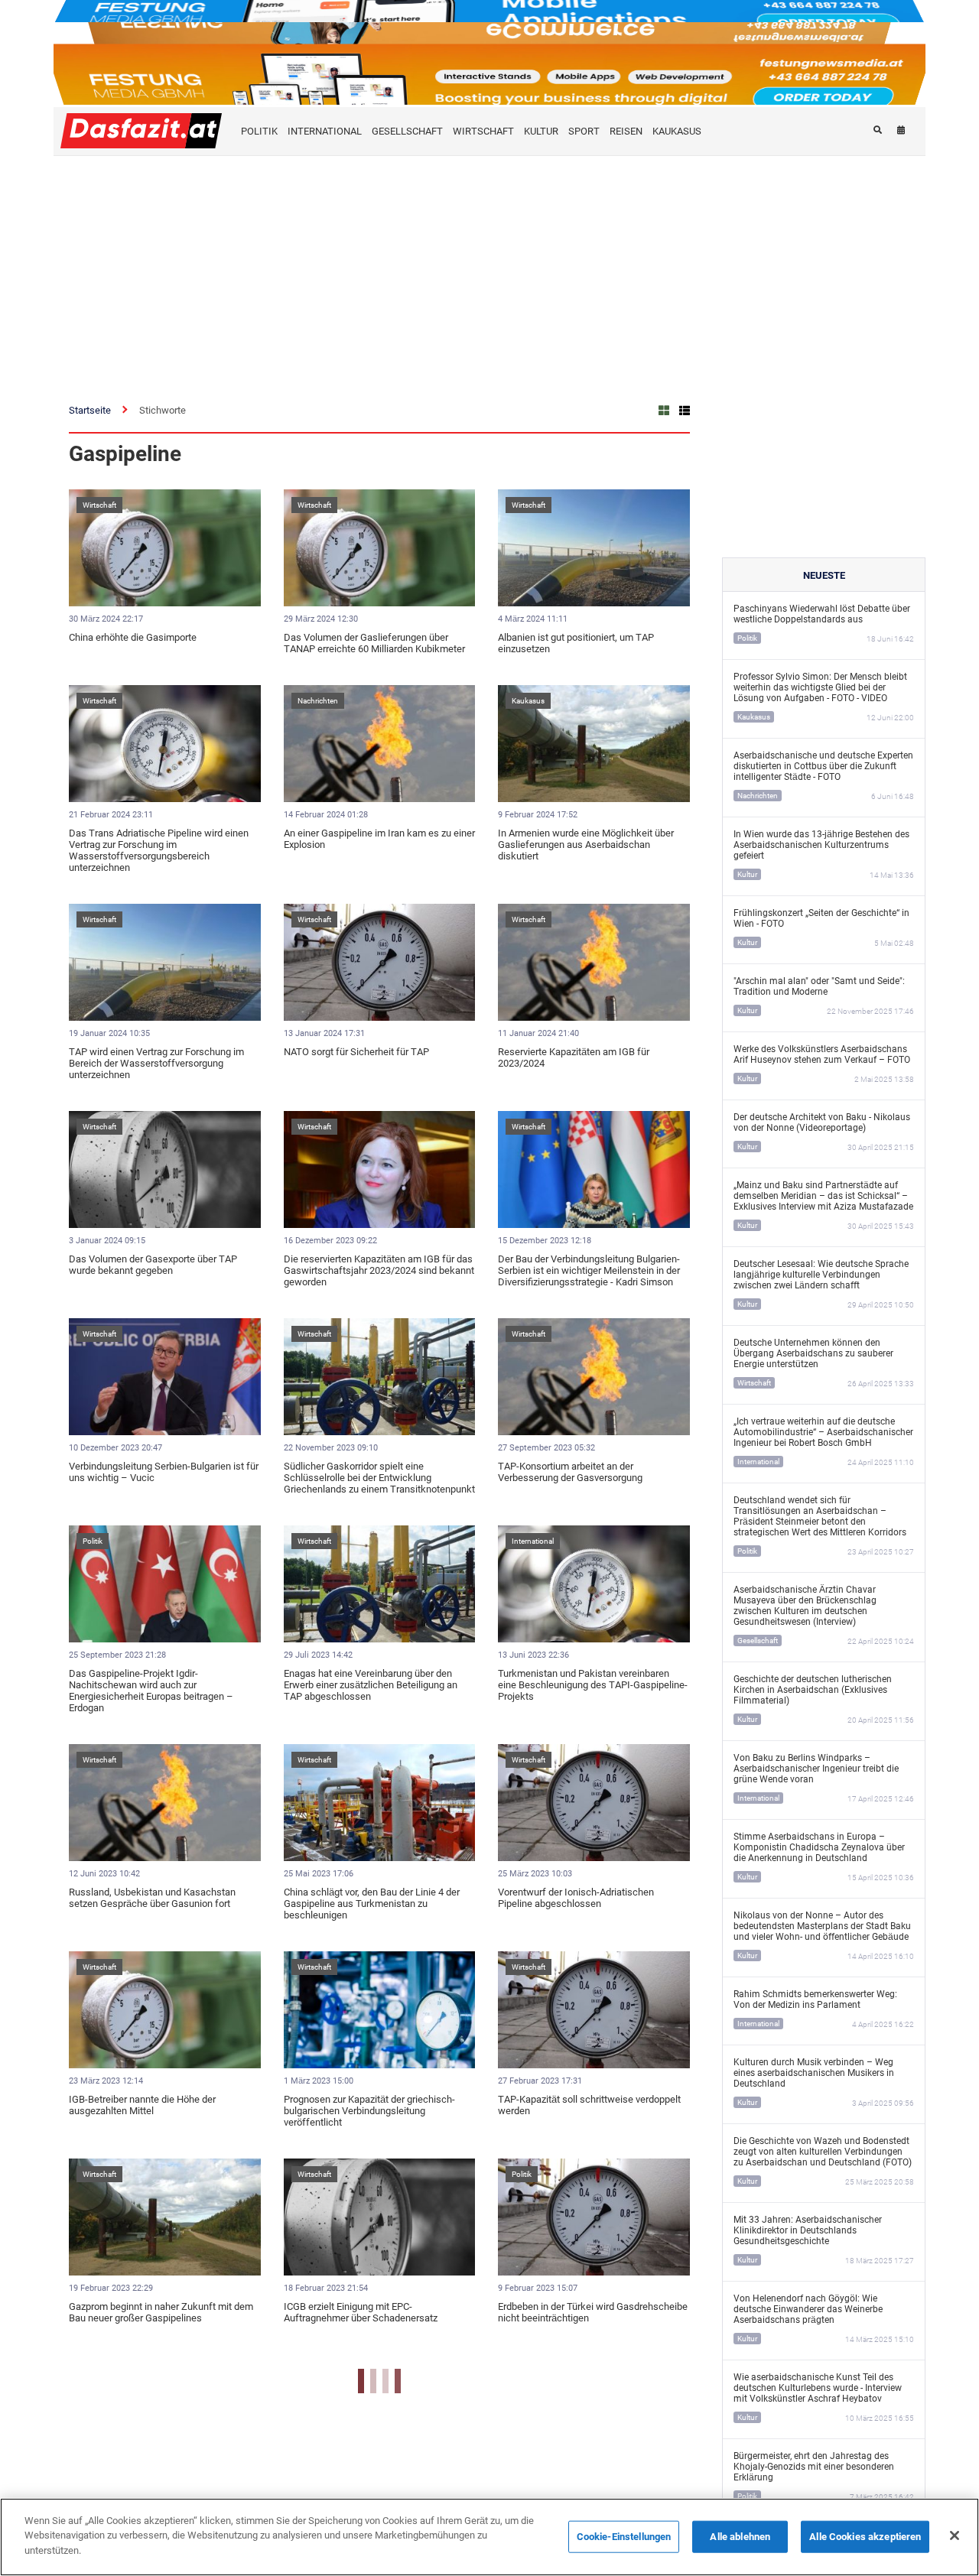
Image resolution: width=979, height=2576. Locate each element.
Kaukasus (528, 701)
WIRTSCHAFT (483, 131)
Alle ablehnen (740, 2537)
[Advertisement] (489, 271)
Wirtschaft (99, 505)
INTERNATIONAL (325, 131)
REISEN (626, 131)
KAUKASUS (677, 131)
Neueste (824, 575)
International (533, 1541)
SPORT (584, 131)
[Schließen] (955, 2535)
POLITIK (259, 131)
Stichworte (163, 410)
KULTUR (541, 131)
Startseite (90, 410)
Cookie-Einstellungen (624, 2537)
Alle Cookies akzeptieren (865, 2537)
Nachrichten (318, 701)
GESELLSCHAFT (407, 131)
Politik (93, 1541)
